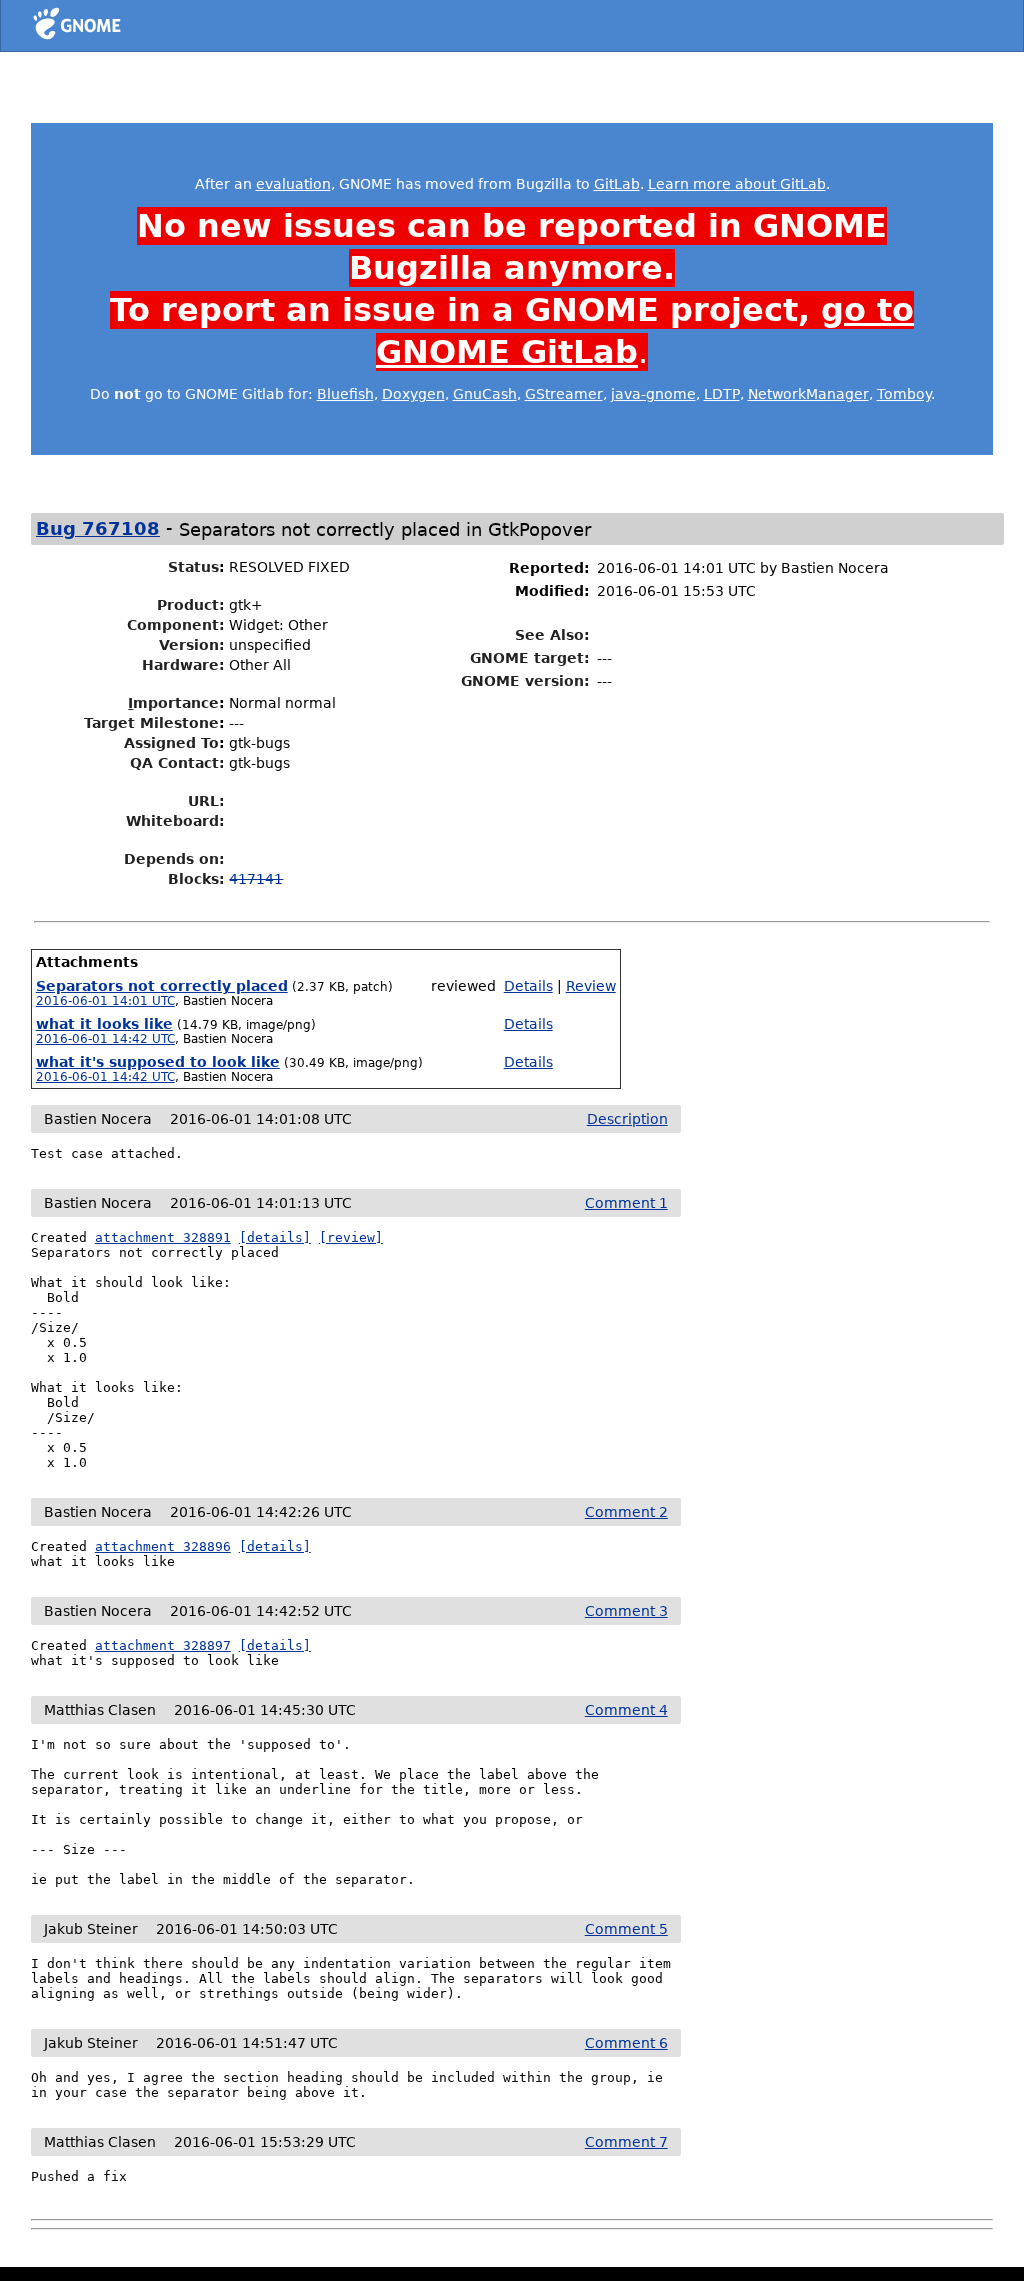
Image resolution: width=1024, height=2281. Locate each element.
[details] (275, 1237)
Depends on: (174, 859)
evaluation (293, 184)
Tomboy (904, 394)
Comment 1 (626, 1203)
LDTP (722, 394)
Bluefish (345, 394)
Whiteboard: (175, 821)
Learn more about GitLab (737, 184)
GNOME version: (525, 681)
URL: (206, 801)
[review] (351, 1237)
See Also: (552, 635)
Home (113, 27)
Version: (192, 645)
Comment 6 (626, 2043)
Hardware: (183, 665)
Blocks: (196, 879)
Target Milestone (151, 723)
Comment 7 (626, 2142)
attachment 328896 (163, 1546)
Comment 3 (626, 1611)
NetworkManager (808, 394)
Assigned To (171, 743)
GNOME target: (530, 658)
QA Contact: (177, 763)
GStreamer (564, 394)
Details (528, 986)
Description (627, 1119)
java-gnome (653, 394)
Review (591, 986)
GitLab (617, 184)
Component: (176, 625)
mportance (173, 703)
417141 (256, 879)
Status (193, 567)
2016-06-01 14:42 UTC (105, 1039)
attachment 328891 (163, 1237)
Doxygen (413, 394)
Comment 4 (626, 1710)
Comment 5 (626, 1929)
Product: (191, 605)
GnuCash (485, 394)
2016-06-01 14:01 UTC (105, 1001)
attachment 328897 (163, 1645)
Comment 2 (626, 1512)
